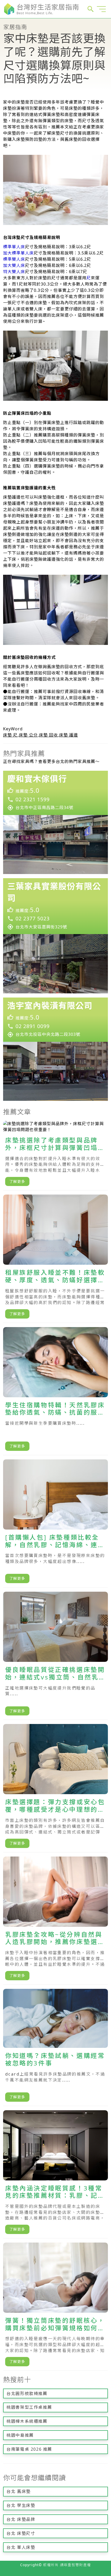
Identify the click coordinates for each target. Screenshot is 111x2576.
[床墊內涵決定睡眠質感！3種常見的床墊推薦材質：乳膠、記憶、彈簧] (55, 2174)
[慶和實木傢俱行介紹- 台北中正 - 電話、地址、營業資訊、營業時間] (55, 822)
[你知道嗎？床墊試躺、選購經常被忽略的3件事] (55, 2047)
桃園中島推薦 (20, 2435)
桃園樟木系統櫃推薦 (27, 2421)
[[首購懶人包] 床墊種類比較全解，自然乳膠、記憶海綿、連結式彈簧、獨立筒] (55, 1523)
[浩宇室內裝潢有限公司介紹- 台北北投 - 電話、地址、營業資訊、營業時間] (55, 1049)
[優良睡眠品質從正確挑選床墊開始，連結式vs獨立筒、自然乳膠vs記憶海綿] (55, 1656)
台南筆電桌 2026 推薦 (29, 2449)
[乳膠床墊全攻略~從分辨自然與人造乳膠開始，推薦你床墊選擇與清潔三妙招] (55, 1921)
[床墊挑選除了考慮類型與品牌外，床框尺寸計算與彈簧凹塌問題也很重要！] (55, 1156)
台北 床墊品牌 (21, 2519)
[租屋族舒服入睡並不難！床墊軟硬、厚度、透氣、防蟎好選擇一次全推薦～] (55, 1259)
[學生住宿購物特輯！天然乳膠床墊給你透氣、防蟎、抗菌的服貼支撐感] (55, 1391)
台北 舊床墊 (19, 2491)
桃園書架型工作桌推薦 (29, 2407)
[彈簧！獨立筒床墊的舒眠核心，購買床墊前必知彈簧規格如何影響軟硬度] (55, 2307)
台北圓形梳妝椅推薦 (27, 2393)
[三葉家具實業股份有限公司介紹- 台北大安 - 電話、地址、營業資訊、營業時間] (55, 936)
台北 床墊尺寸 (21, 2533)
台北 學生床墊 (21, 2505)
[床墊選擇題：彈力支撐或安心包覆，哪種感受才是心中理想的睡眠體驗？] (55, 1788)
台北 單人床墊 (21, 2547)
